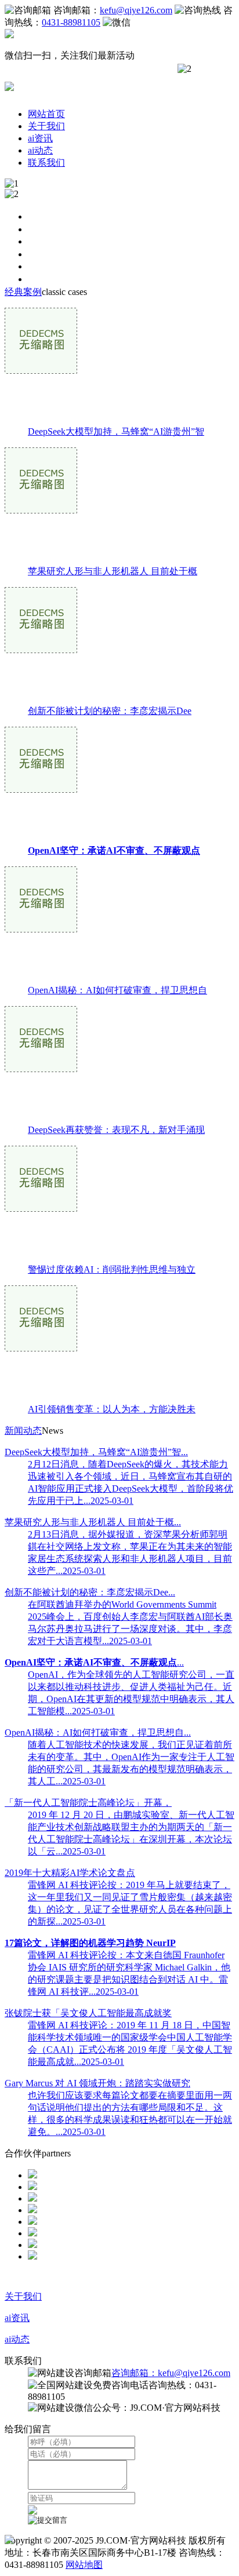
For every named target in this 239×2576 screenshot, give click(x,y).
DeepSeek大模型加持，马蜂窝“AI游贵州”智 (116, 431)
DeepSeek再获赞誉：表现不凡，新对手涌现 (116, 1130)
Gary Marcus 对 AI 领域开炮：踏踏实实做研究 (97, 2083)
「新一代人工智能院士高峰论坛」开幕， (88, 1803)
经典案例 (23, 292)
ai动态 (40, 150)
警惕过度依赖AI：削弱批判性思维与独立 (112, 1269)
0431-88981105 (71, 22)
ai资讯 (40, 138)
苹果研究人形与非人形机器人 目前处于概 (113, 571)
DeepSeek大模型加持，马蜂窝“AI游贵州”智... (96, 1452)
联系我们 (46, 163)
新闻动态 (23, 1431)
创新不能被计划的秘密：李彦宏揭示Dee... (90, 1592)
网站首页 (46, 114)
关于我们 (46, 126)
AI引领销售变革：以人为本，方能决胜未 (112, 1409)
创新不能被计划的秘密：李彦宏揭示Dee (110, 711)
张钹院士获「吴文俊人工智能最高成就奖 (88, 2013)
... (94, 1662)
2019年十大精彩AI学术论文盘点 (70, 1873)
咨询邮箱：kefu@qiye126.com (171, 2373)
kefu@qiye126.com (136, 10)
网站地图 (84, 2565)
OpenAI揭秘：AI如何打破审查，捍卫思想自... (98, 1732)
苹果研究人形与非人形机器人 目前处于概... (93, 1522)
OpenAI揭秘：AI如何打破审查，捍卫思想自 (117, 990)
